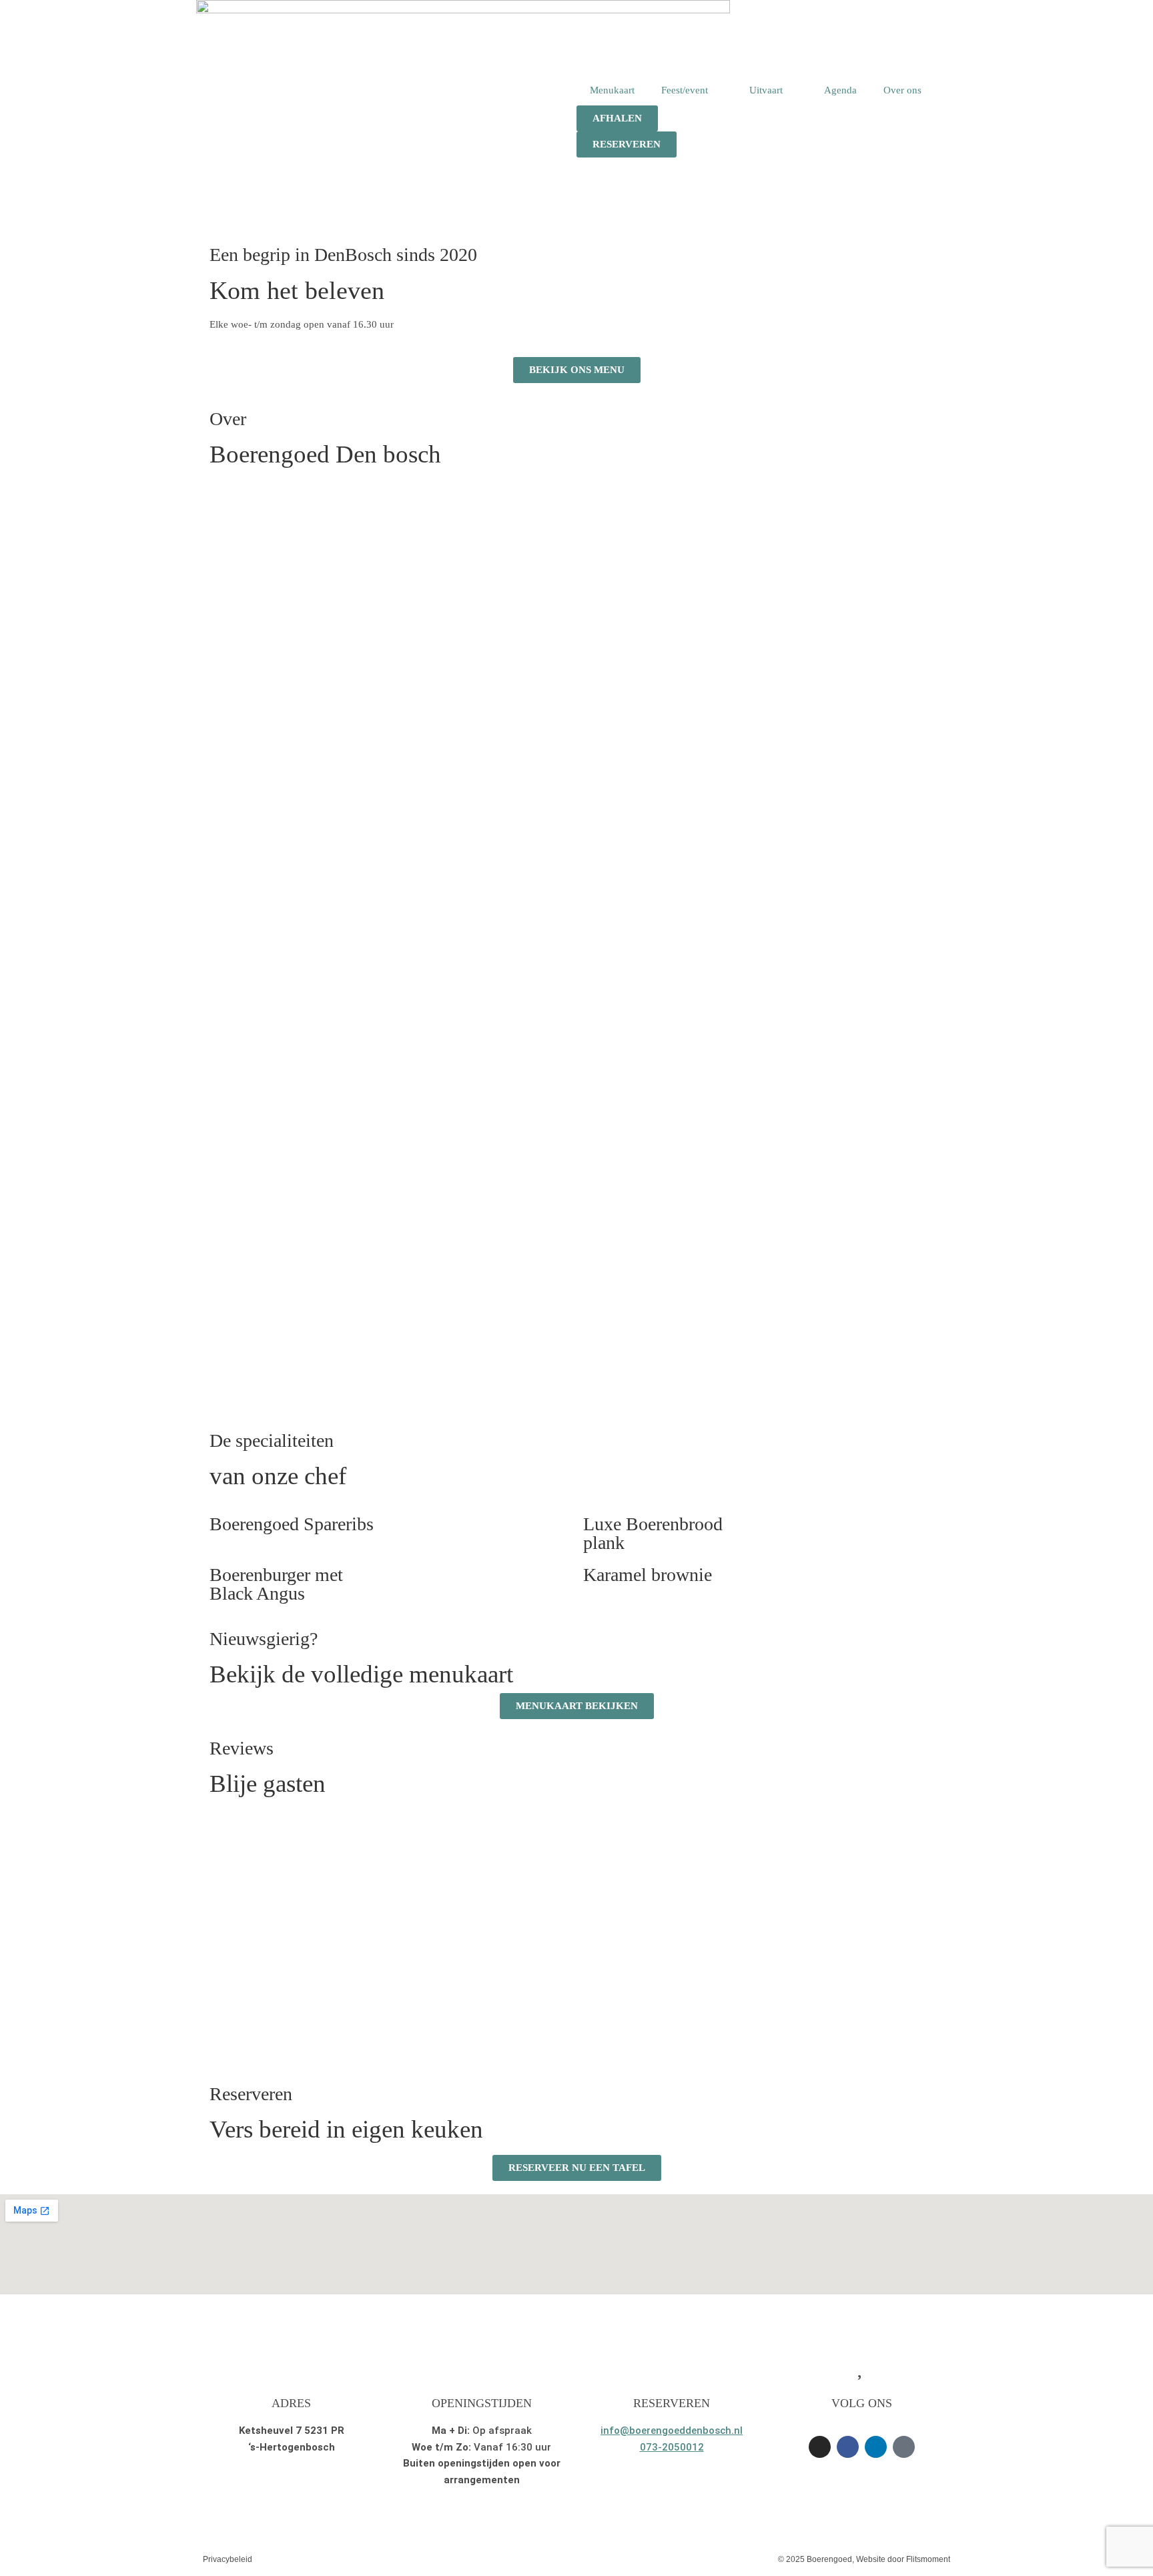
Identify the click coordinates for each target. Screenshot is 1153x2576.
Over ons (902, 90)
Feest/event (685, 90)
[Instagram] (820, 2447)
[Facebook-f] (848, 2447)
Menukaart (612, 90)
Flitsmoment (928, 2559)
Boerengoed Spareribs (292, 1524)
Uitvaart (766, 90)
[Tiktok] (904, 2447)
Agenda (840, 90)
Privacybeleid (228, 2559)
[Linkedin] (876, 2447)
